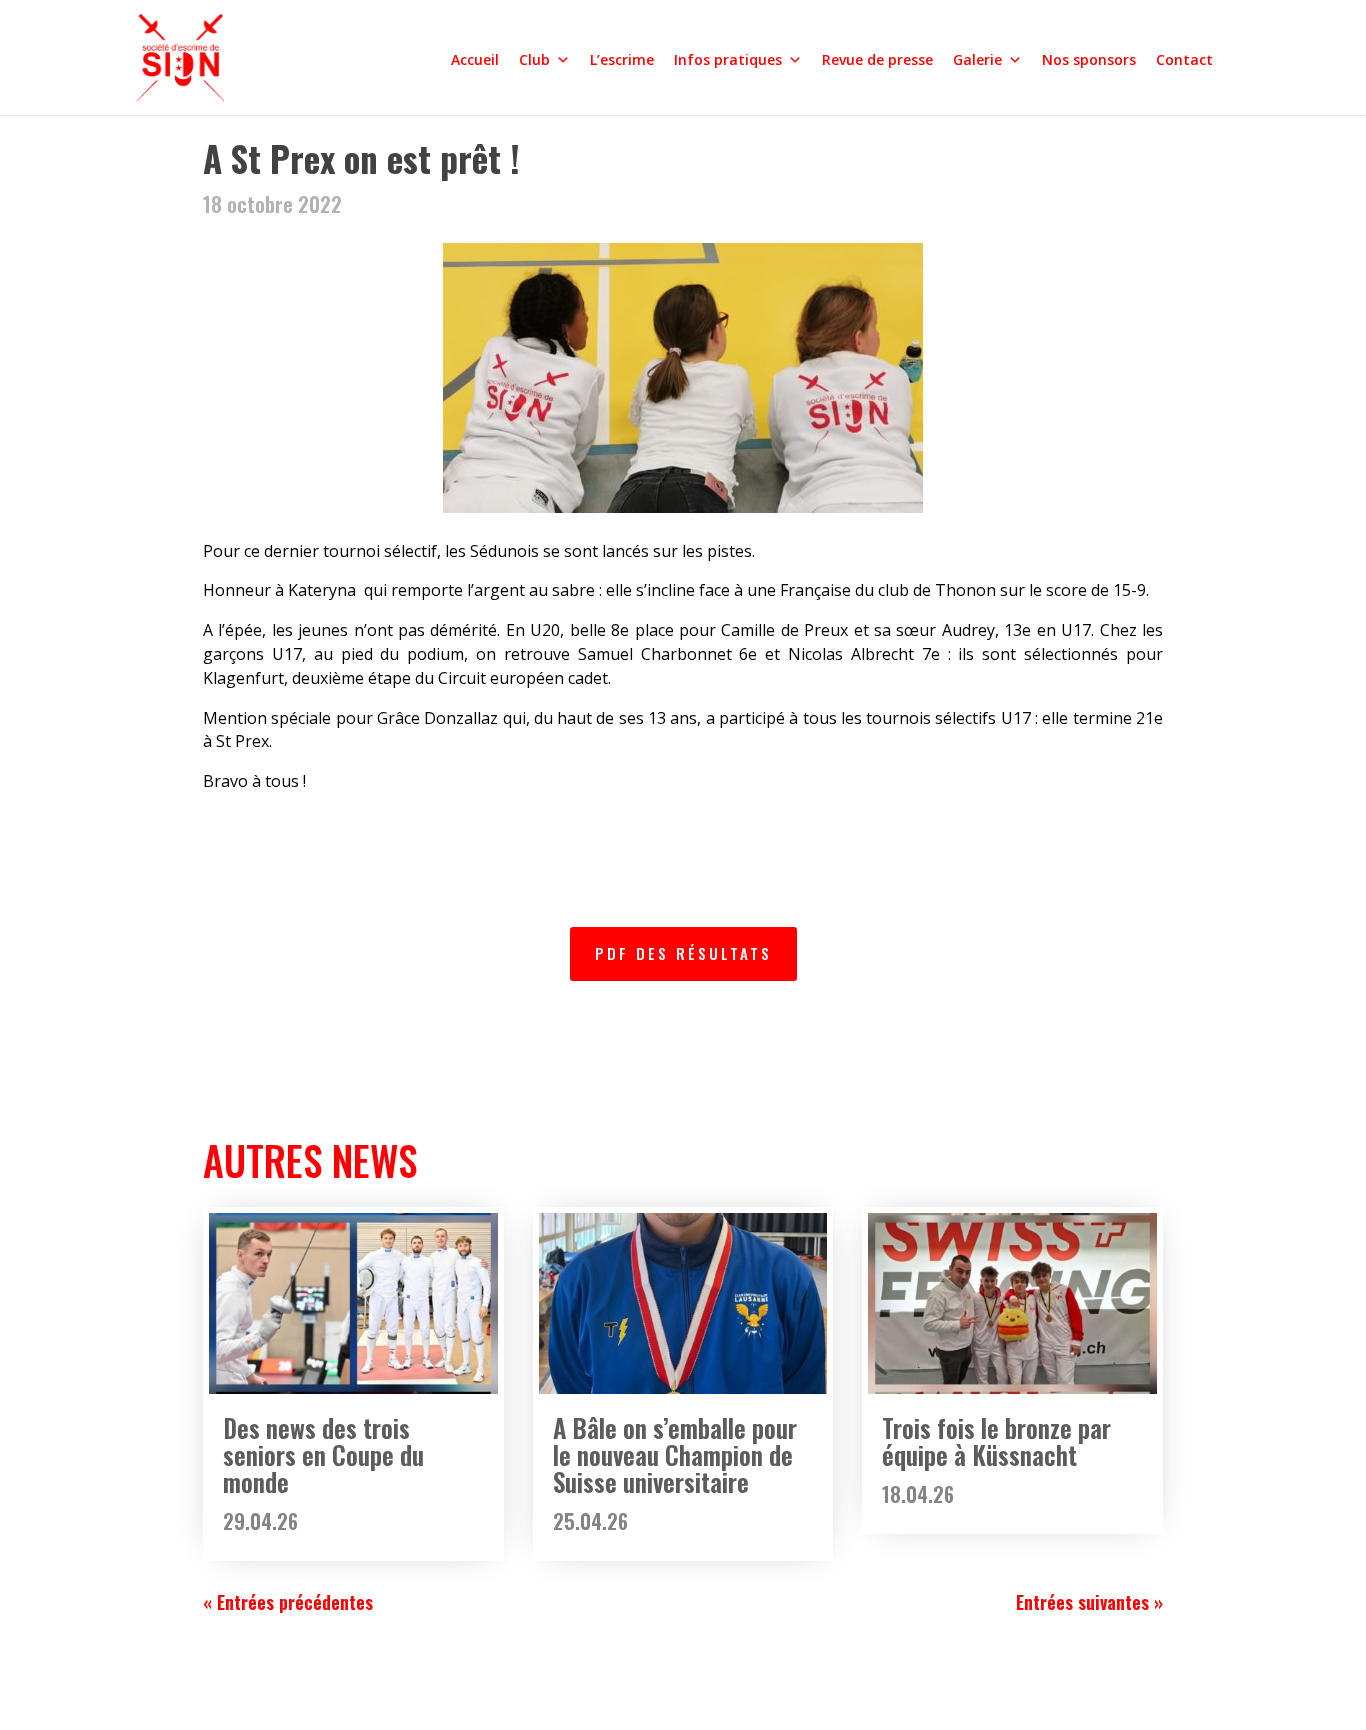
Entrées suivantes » (1089, 1602)
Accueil (475, 59)
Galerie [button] (977, 59)
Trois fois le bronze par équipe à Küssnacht (996, 1441)
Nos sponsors (1089, 59)
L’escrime (622, 59)
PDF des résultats (683, 953)
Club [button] (534, 59)
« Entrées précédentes (288, 1602)
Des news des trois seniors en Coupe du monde (323, 1454)
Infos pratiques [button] (728, 59)
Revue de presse (877, 59)
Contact (1184, 59)
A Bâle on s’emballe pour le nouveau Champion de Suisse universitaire (675, 1454)
